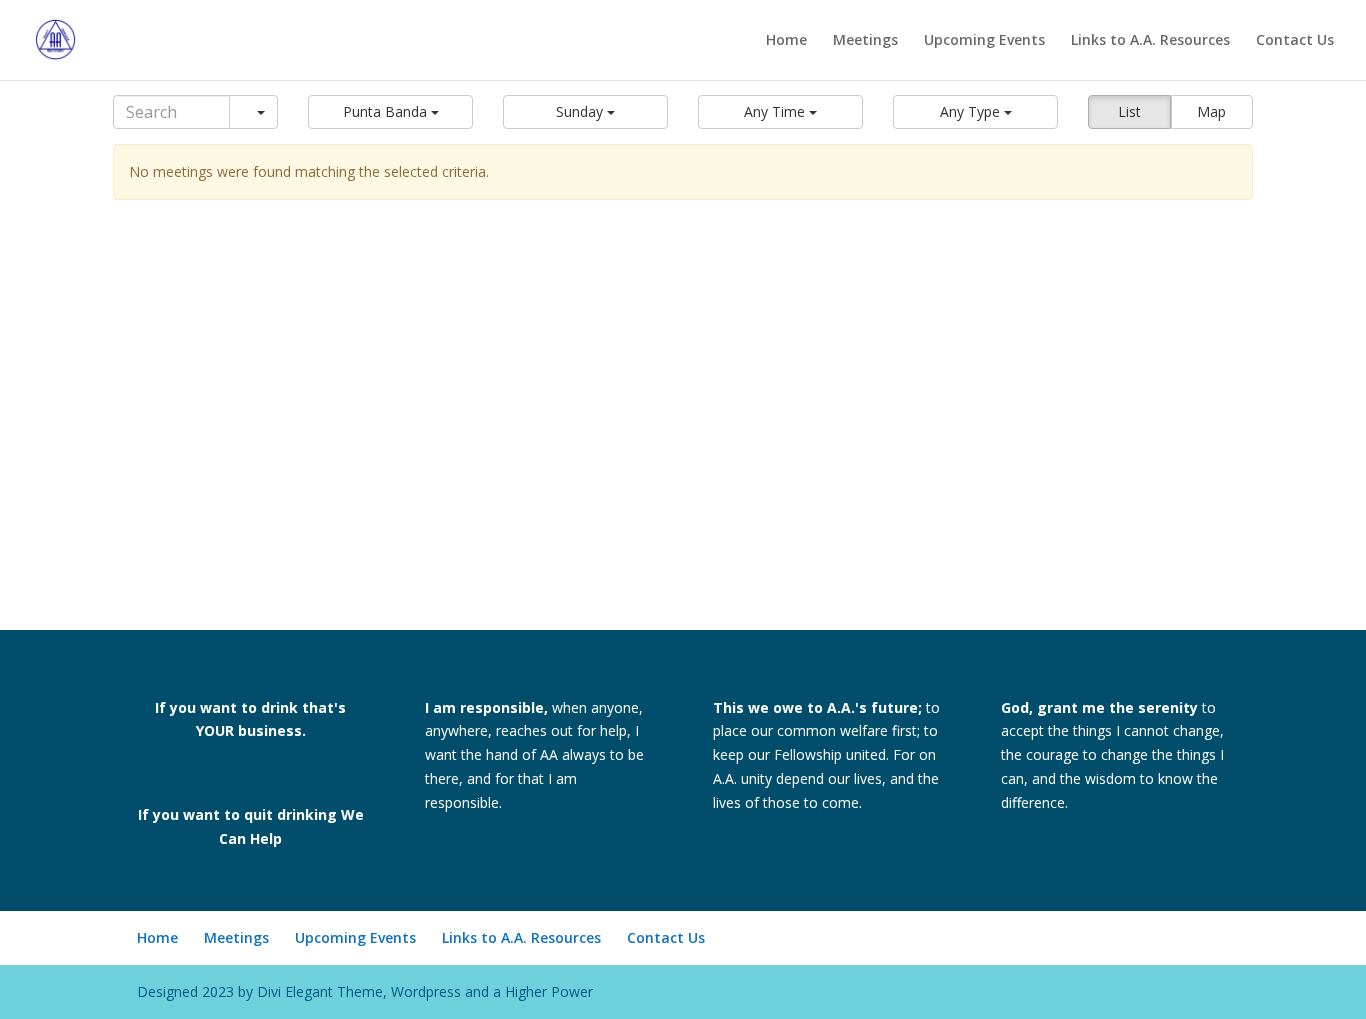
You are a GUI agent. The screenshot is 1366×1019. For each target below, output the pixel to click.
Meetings (865, 41)
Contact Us (1295, 41)
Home (786, 41)
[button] (390, 112)
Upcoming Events (984, 41)
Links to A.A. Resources (1150, 41)
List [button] (1129, 111)
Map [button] (1211, 111)
